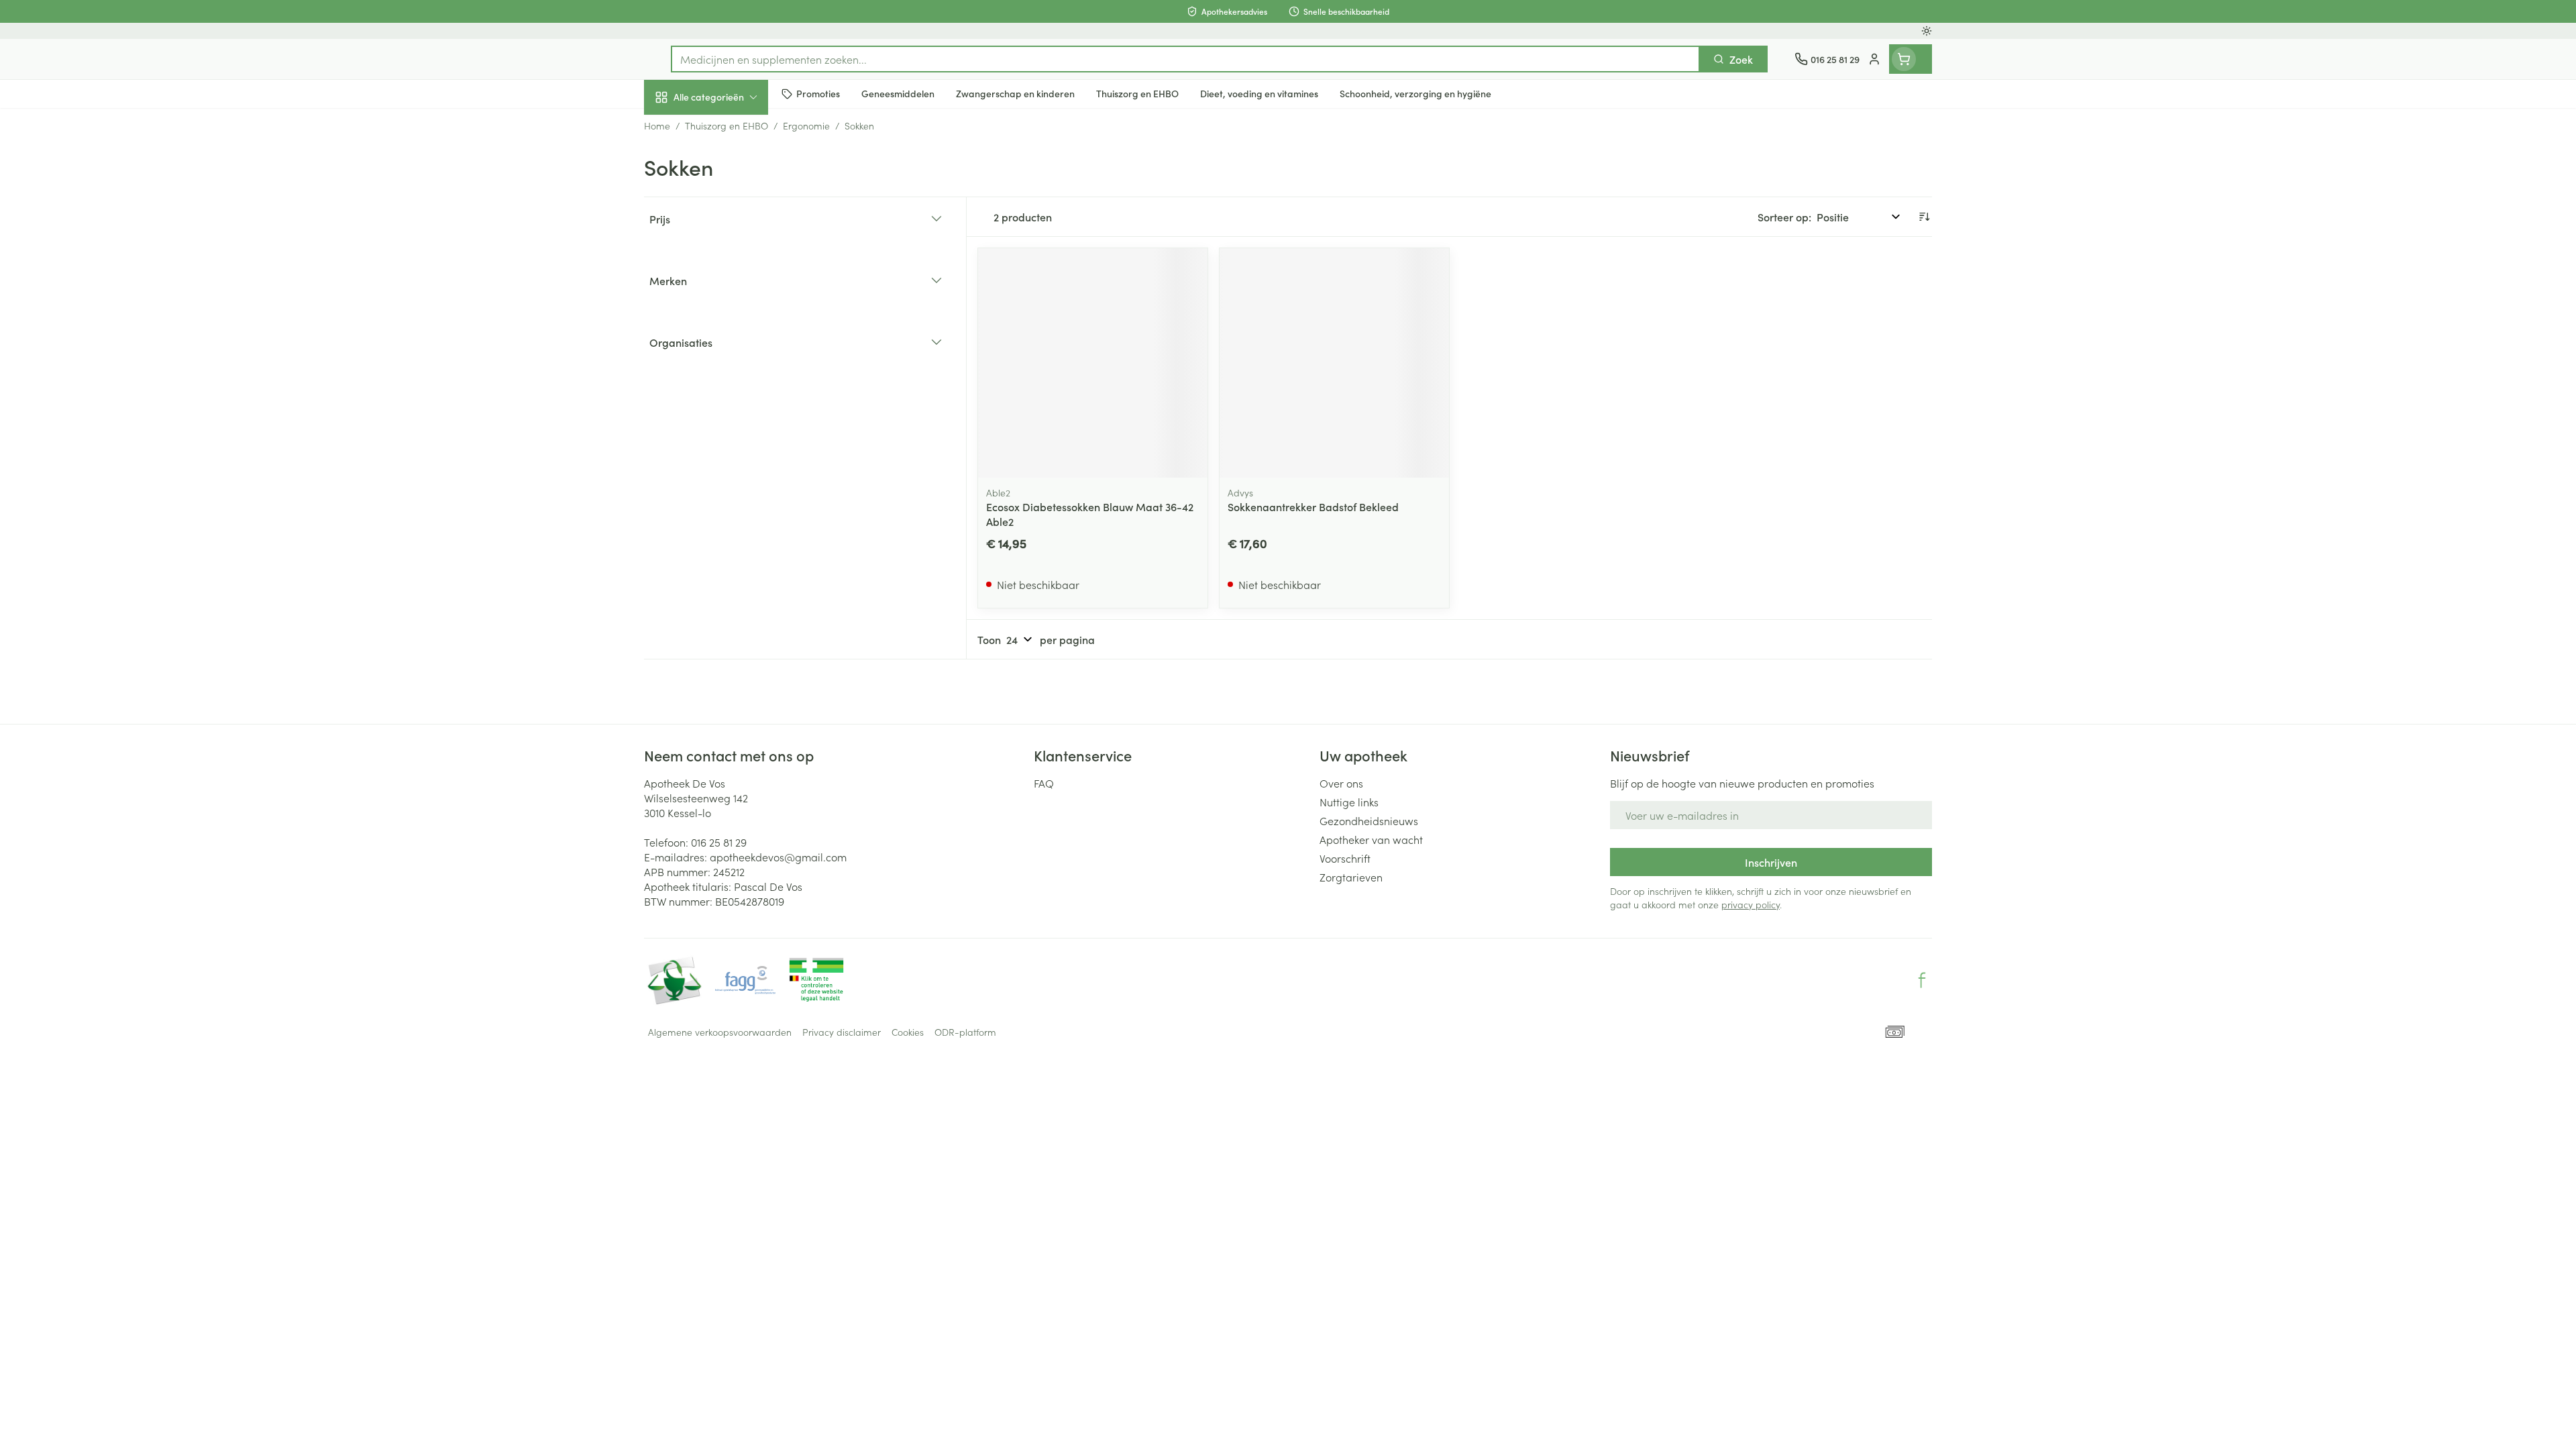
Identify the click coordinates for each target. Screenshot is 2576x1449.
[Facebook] (1922, 980)
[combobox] (1185, 59)
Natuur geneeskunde (730, 346)
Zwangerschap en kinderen (730, 266)
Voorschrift (1345, 858)
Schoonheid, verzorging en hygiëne (730, 170)
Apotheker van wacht (1371, 839)
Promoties (679, 128)
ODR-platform (965, 1032)
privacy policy (1751, 904)
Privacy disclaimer (842, 1032)
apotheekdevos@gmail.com (778, 857)
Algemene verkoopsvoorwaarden (720, 1032)
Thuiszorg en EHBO (730, 384)
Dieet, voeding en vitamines (730, 218)
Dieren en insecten (730, 422)
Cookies (908, 1032)
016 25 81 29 (719, 842)
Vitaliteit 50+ (730, 309)
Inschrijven (1771, 862)
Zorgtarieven (1351, 877)
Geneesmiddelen (730, 460)
